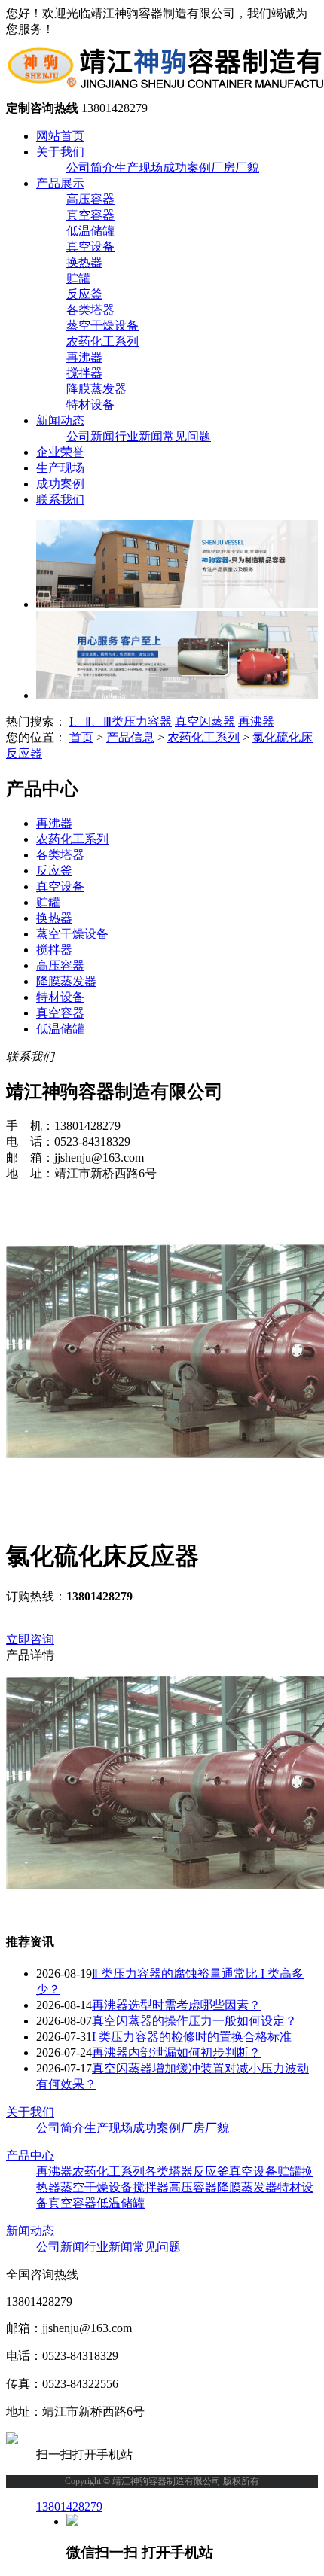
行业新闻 (139, 436)
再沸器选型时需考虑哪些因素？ (176, 2005)
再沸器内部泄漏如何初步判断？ (176, 2052)
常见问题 (187, 436)
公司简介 (90, 167)
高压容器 (90, 199)
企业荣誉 (60, 452)
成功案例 (187, 167)
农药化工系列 (102, 341)
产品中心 (30, 2156)
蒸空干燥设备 (102, 326)
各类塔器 (90, 310)
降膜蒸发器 (96, 389)
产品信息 (130, 737)
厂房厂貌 (235, 167)
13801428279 (69, 2506)
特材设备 (90, 405)
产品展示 (60, 183)
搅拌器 (84, 373)
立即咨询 (30, 1639)
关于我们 (60, 152)
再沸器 (84, 357)
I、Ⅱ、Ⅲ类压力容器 (121, 722)
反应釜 (84, 294)
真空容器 (90, 215)
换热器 (84, 262)
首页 (81, 737)
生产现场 (139, 167)
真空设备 (90, 247)
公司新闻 (90, 436)
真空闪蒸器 (205, 722)
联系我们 (60, 499)
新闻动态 (60, 420)
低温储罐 (90, 231)
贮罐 (78, 278)
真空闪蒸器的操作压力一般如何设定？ (194, 2021)
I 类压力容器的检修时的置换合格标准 (192, 2037)
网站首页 (60, 136)
